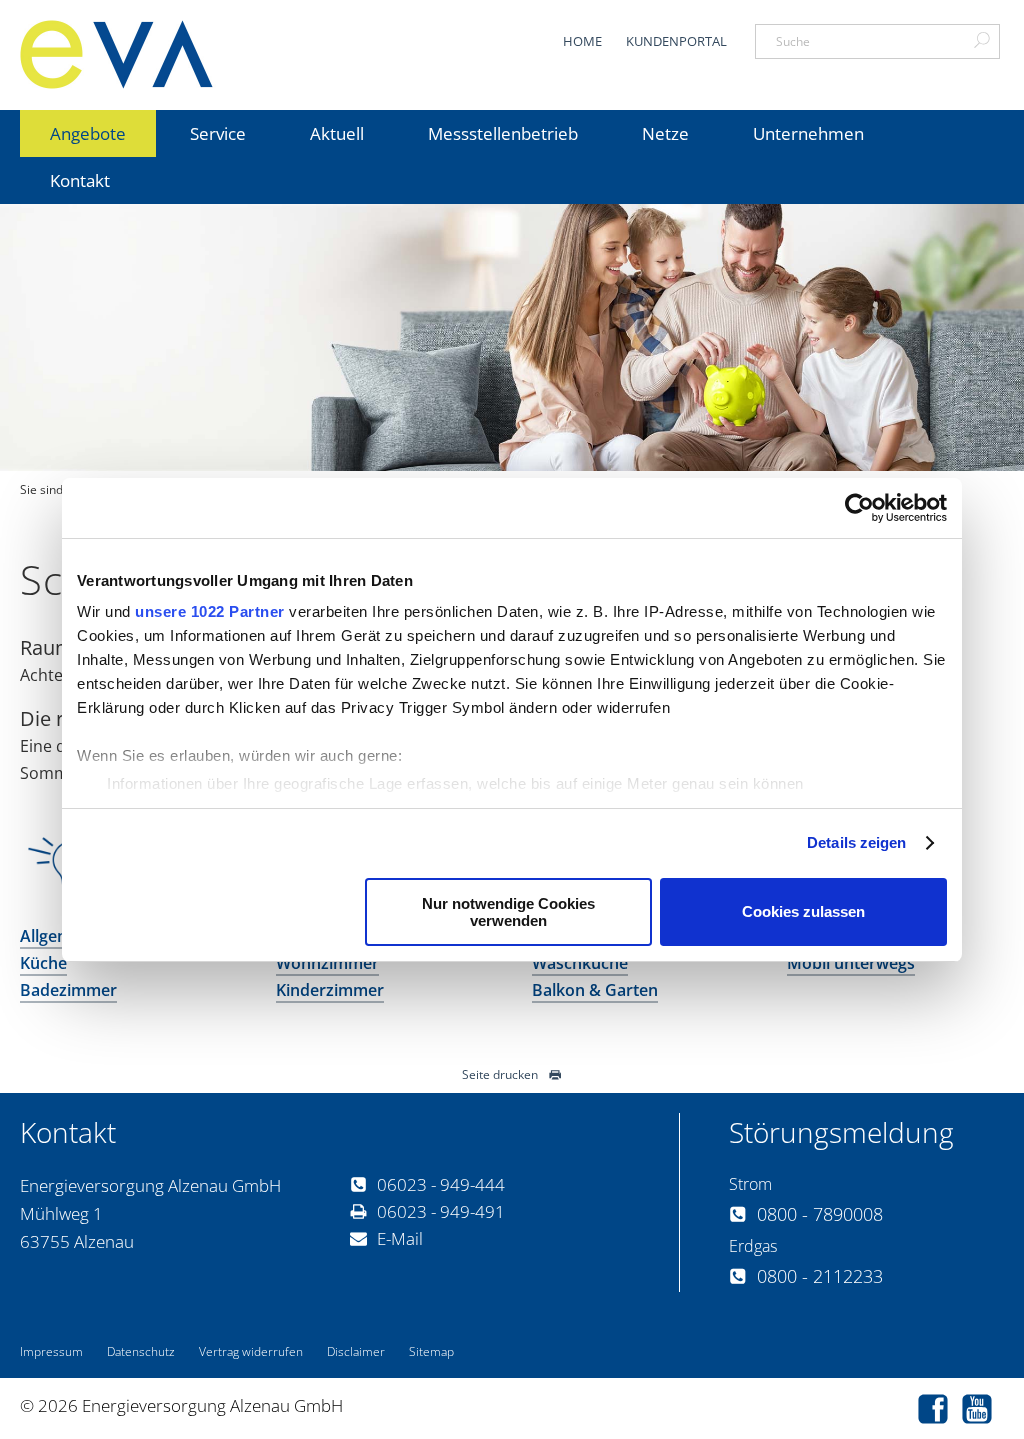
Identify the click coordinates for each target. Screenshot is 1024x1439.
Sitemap (431, 1351)
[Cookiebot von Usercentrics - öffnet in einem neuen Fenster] (859, 508)
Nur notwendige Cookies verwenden (508, 912)
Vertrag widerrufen (251, 1351)
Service (218, 133)
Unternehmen (808, 133)
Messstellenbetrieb (503, 133)
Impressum (51, 1351)
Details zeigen (856, 842)
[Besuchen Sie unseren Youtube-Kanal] (982, 1411)
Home (582, 41)
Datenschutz (141, 1351)
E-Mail (400, 1238)
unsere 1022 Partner (210, 611)
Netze (665, 133)
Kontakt (80, 180)
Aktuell (337, 133)
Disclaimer (356, 1351)
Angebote (88, 133)
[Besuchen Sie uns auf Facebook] (938, 1411)
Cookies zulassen (803, 911)
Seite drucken (500, 1074)
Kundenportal (676, 41)
